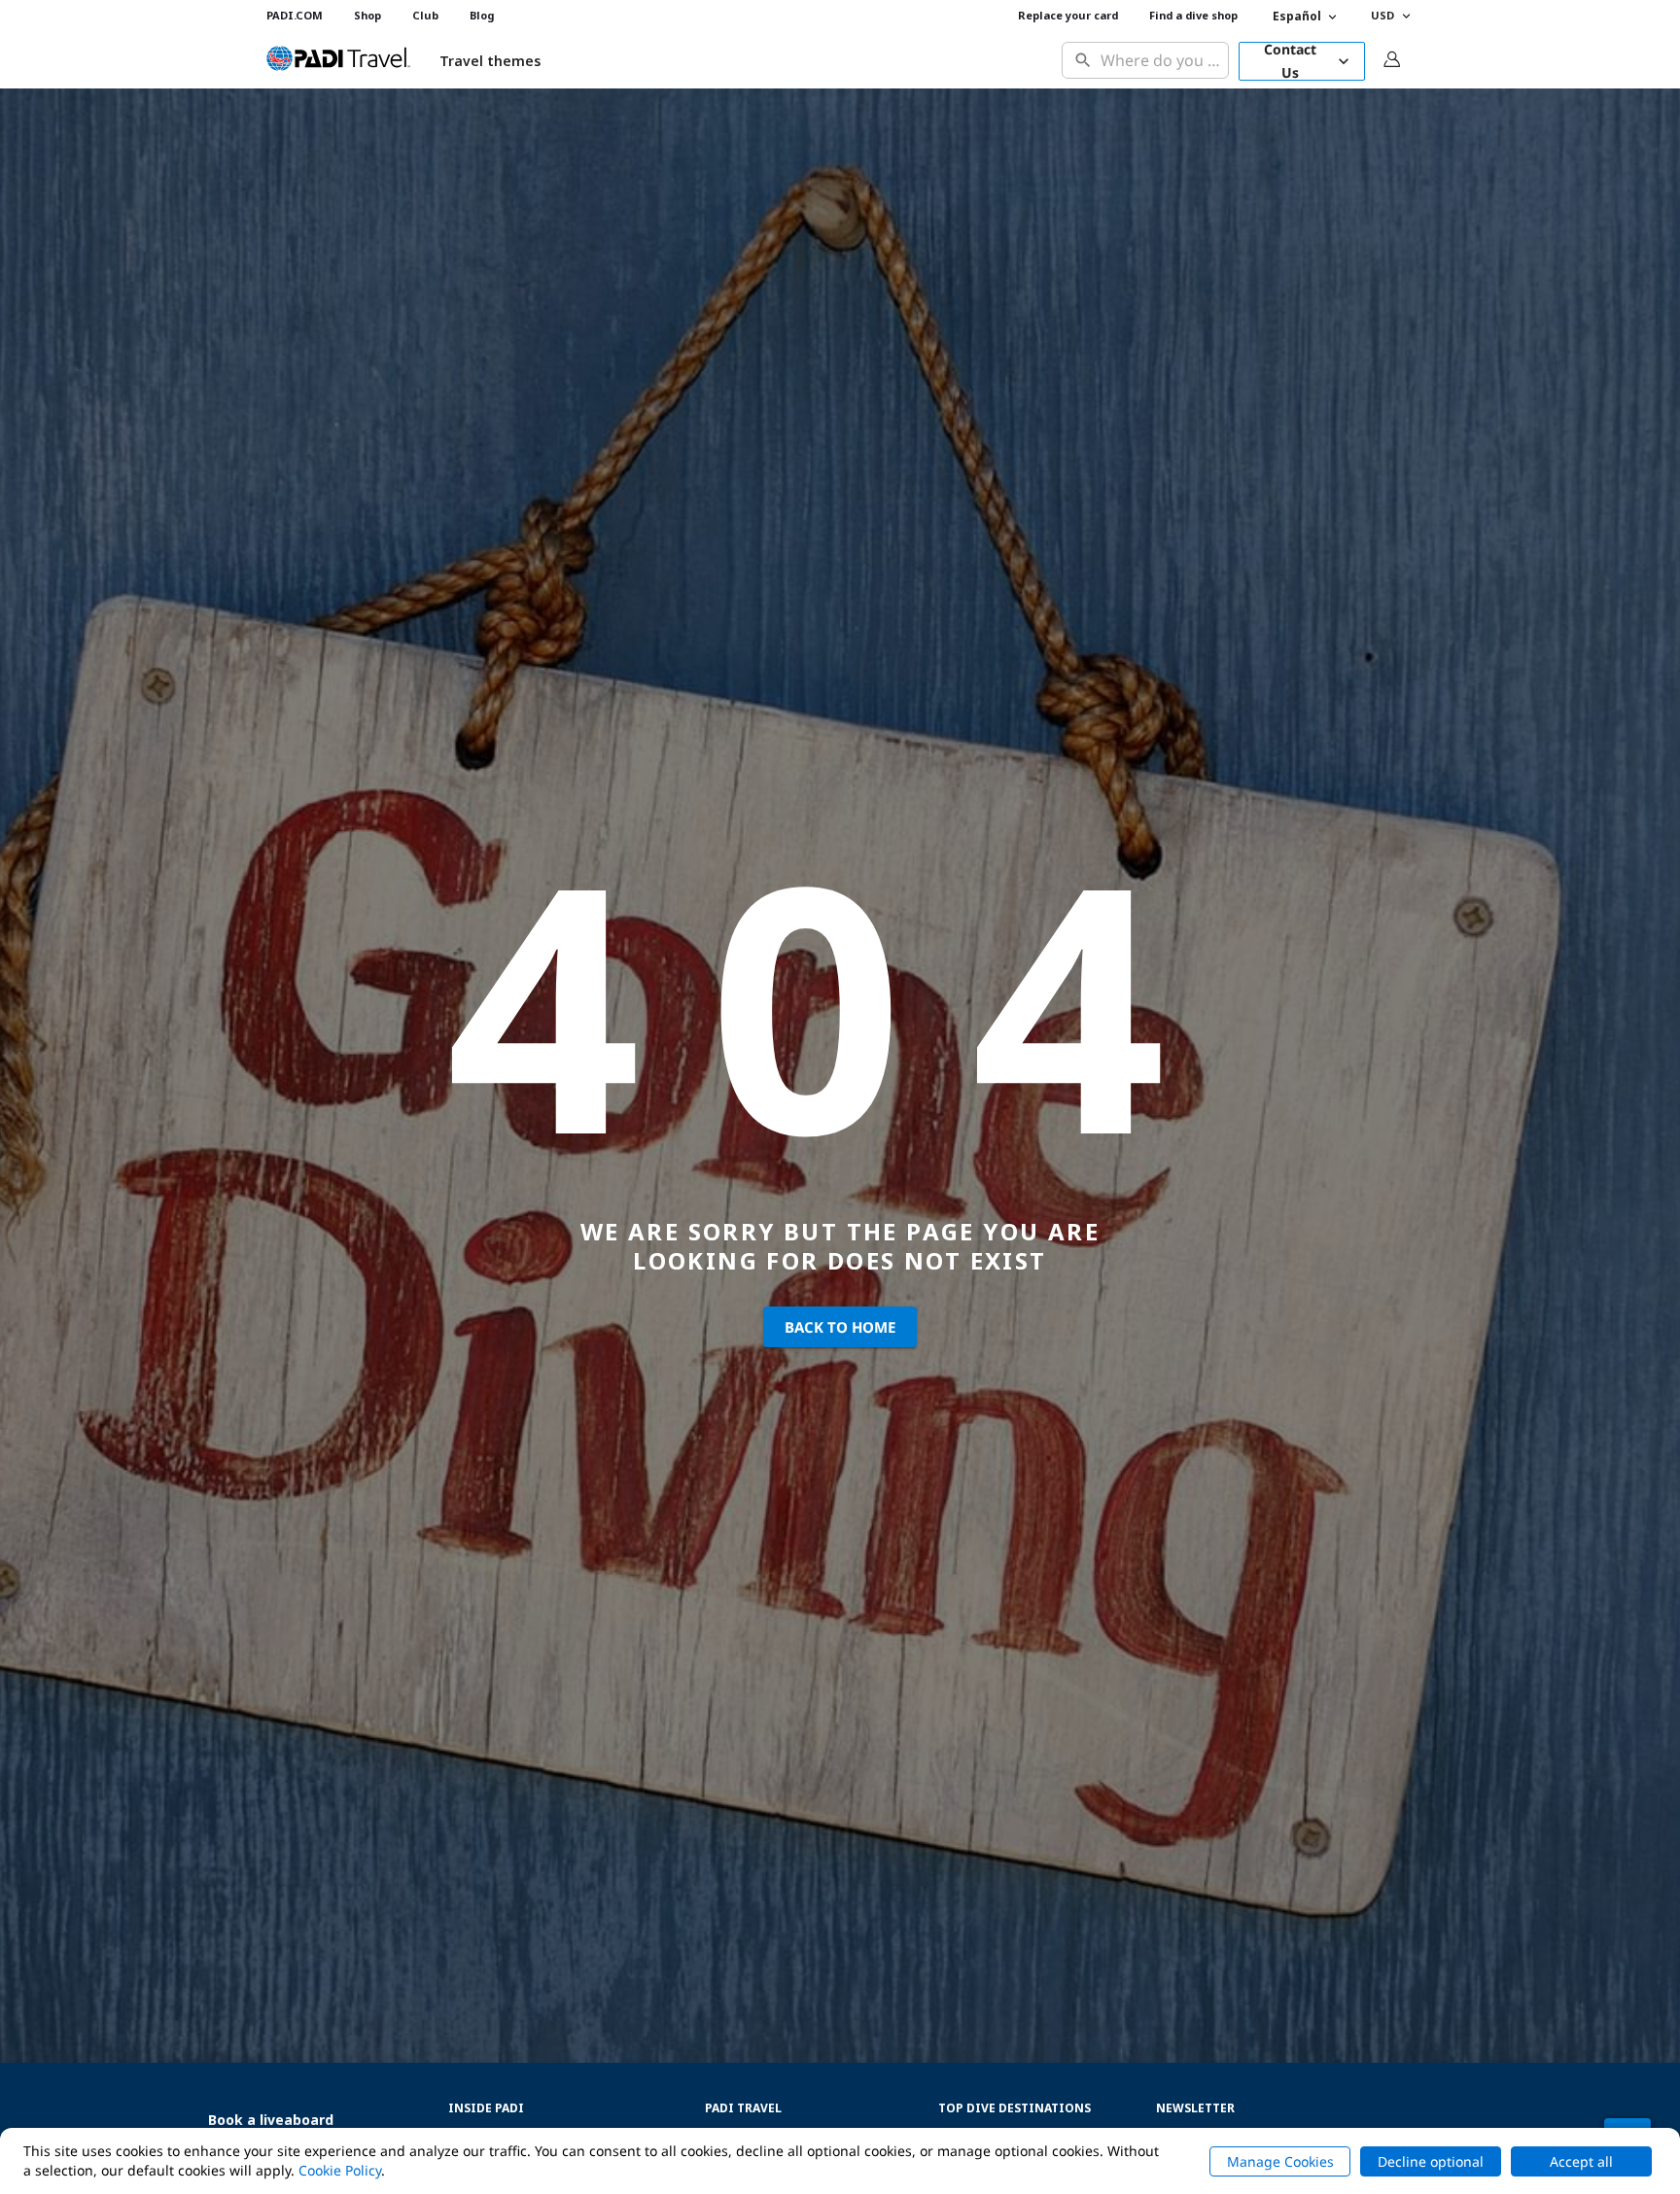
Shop (367, 15)
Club (425, 15)
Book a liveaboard (271, 2120)
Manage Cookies (1280, 2161)
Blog (482, 15)
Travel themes (490, 61)
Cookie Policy (340, 2170)
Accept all (1581, 2161)
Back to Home (840, 1327)
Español (1297, 16)
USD (1382, 15)
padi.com (295, 15)
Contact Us (1290, 61)
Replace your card (1068, 15)
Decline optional (1431, 2161)
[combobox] (1160, 61)
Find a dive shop (1193, 15)
